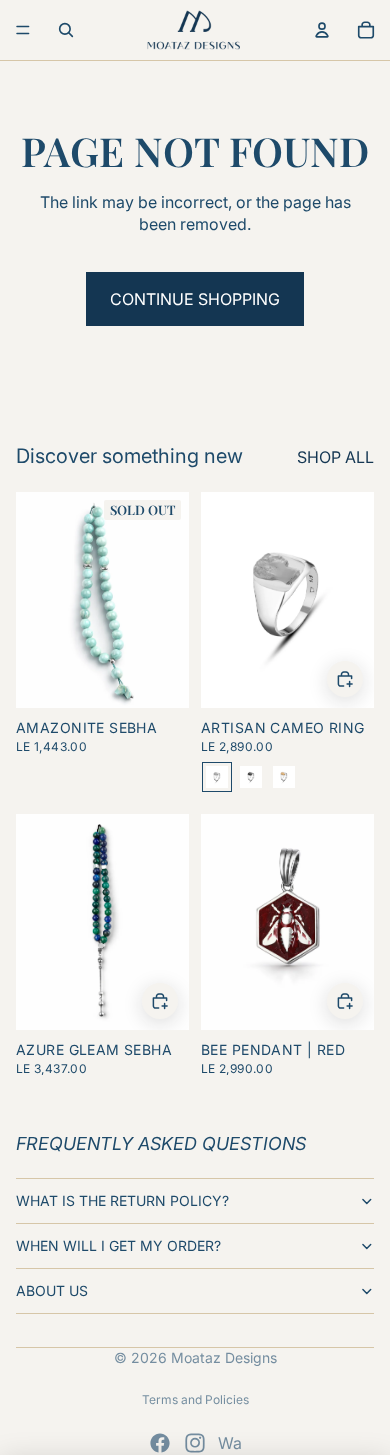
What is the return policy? (122, 1200)
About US (52, 1290)
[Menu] (23, 30)
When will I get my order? (118, 1245)
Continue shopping (195, 299)
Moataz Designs (224, 1357)
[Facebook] (160, 1443)
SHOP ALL (335, 457)
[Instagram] (195, 1443)
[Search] (66, 30)
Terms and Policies (195, 1399)
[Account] (322, 30)
